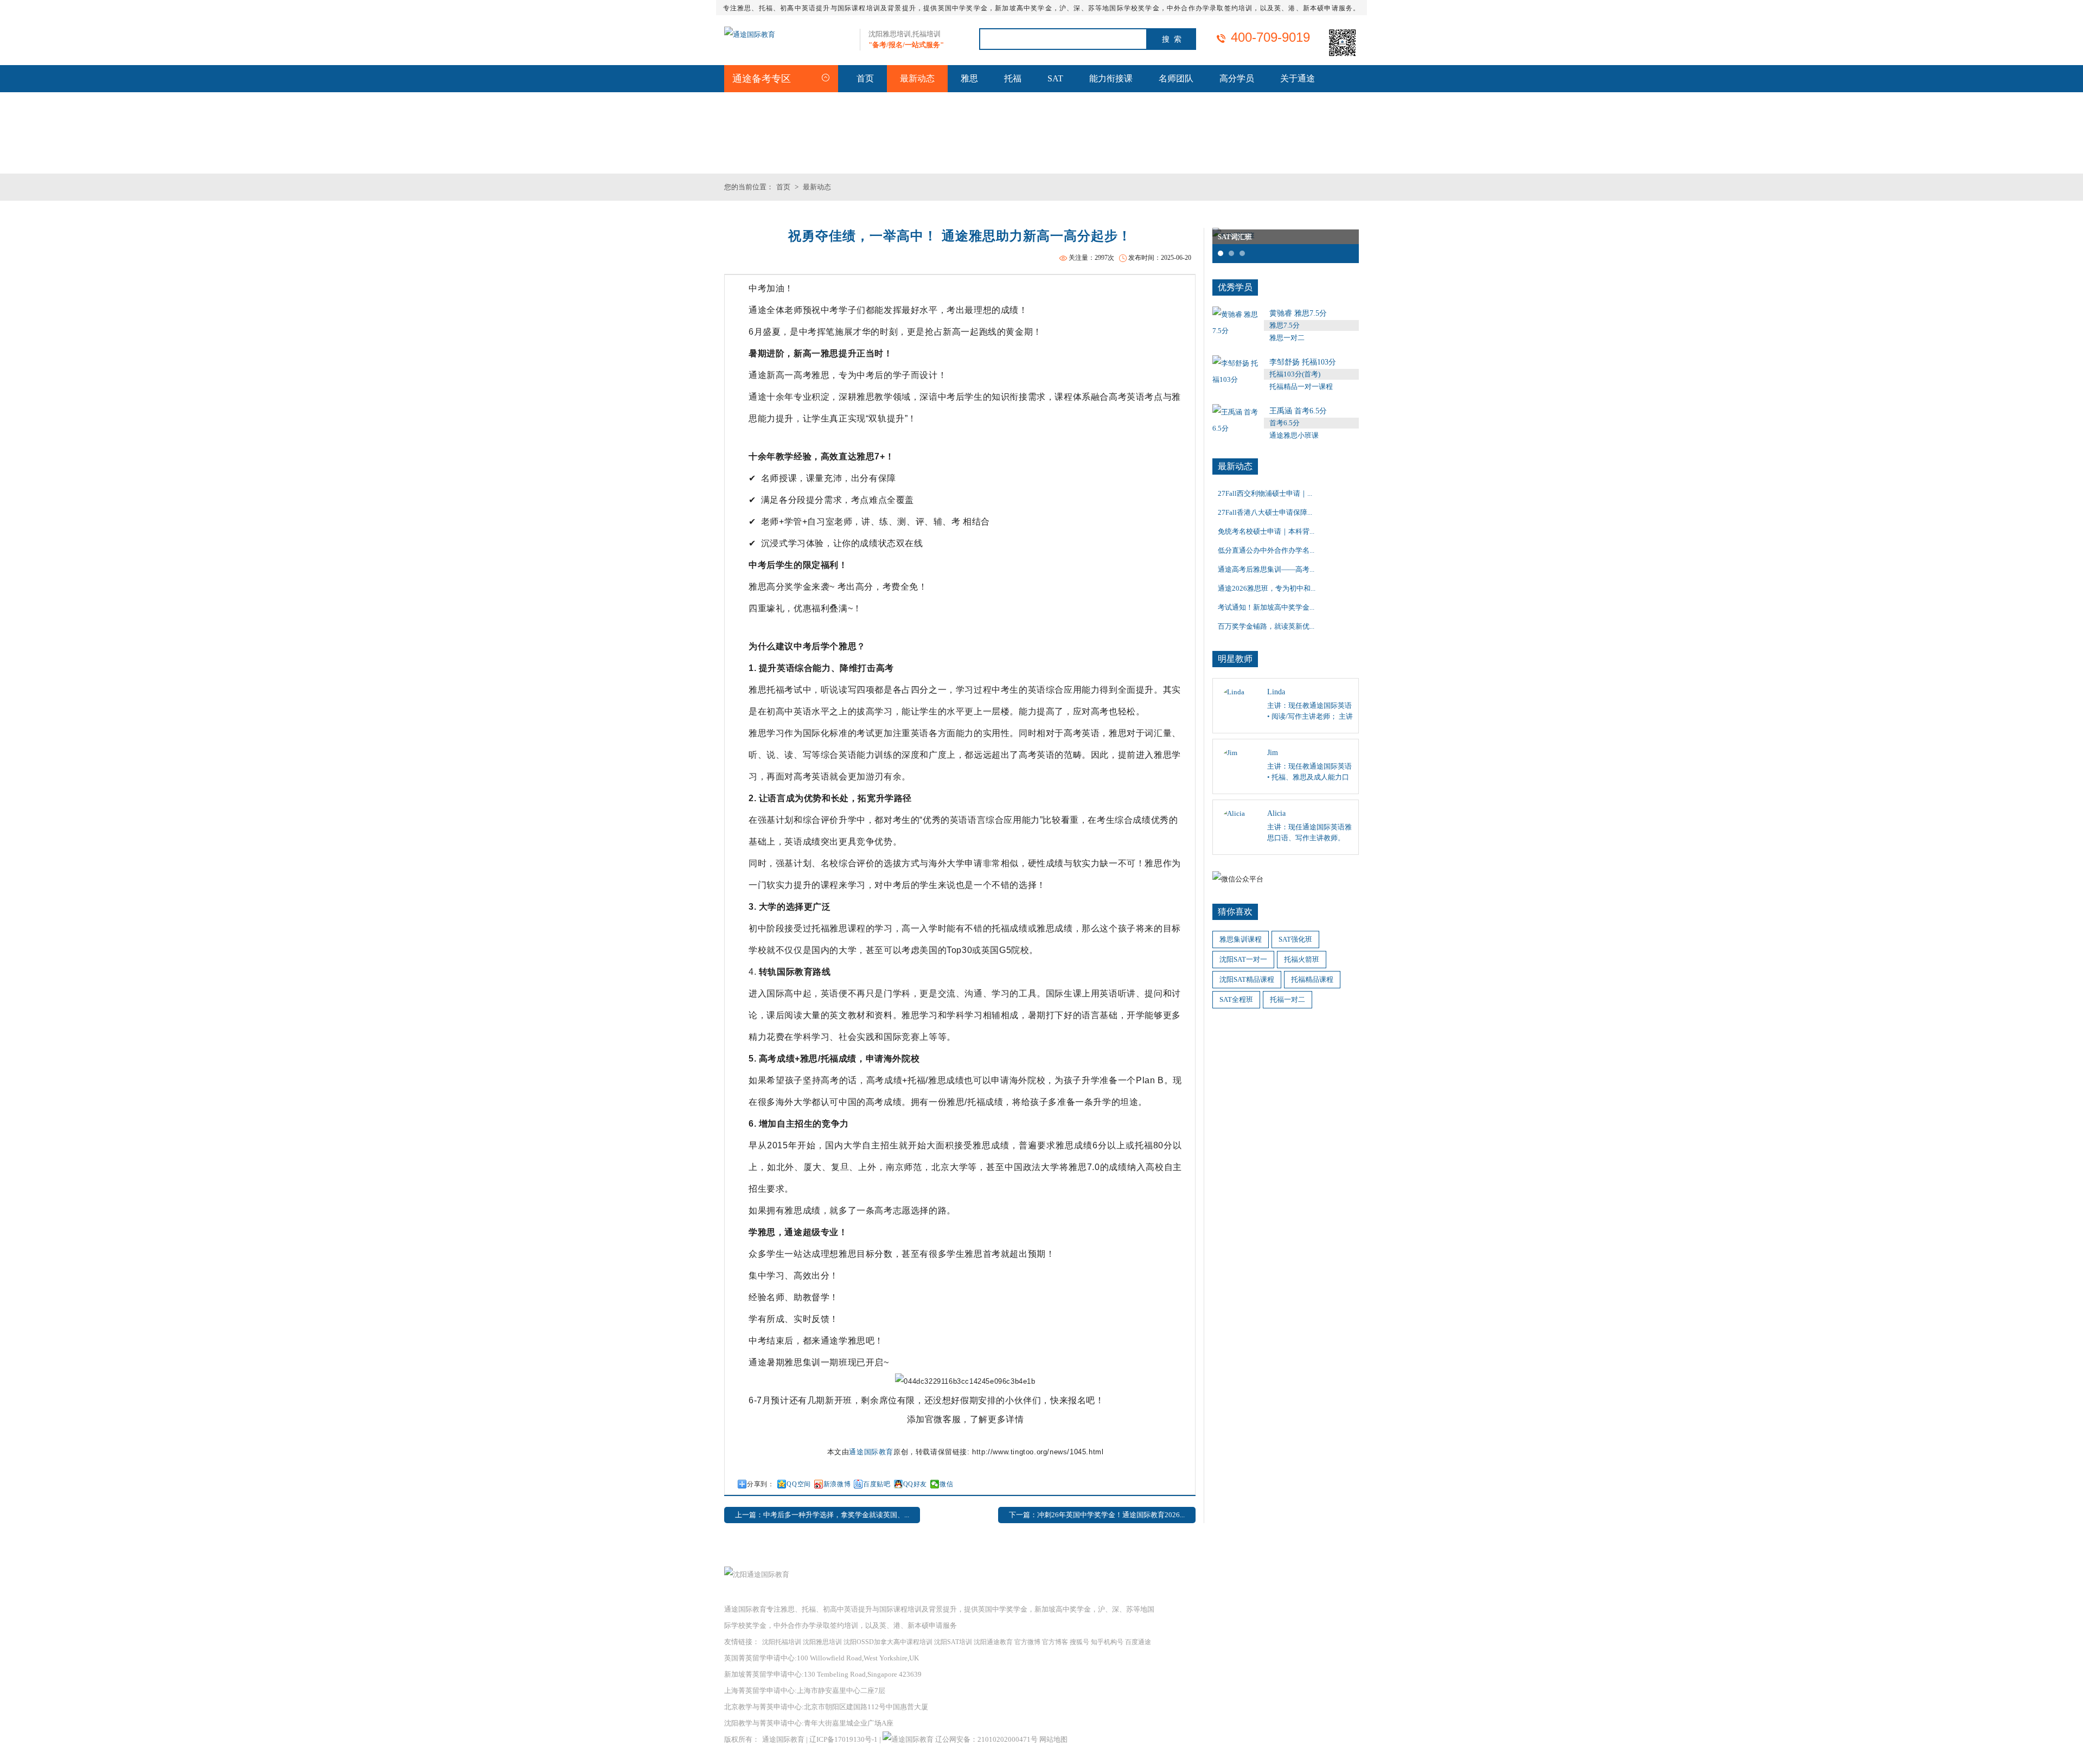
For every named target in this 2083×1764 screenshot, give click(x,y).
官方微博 (1027, 1642)
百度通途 (1138, 1642)
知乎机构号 (1107, 1642)
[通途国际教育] (750, 34)
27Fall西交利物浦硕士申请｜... (1265, 493)
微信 (946, 1484)
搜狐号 (1079, 1642)
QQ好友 (915, 1484)
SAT (1055, 78)
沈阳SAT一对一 (1243, 959)
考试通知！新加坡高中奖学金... (1266, 607)
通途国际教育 (871, 1452)
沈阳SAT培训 (953, 1642)
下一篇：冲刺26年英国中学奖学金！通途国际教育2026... (1097, 1515)
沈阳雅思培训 (822, 1642)
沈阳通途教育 (993, 1642)
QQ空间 (798, 1484)
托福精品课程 (1312, 979)
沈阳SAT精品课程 (1247, 979)
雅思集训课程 (1241, 939)
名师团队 (1176, 78)
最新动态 (917, 78)
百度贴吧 (877, 1484)
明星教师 (1235, 659)
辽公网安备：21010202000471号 (987, 1739)
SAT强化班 (1295, 939)
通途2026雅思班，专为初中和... (1267, 588)
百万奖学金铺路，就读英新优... (1266, 626)
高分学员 (1237, 78)
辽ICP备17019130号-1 (844, 1739)
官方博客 (1055, 1642)
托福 (1013, 78)
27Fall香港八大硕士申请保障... (1265, 512)
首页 (865, 78)
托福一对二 (1288, 999)
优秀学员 (1235, 287)
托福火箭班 (1302, 959)
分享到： (761, 1484)
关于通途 (1298, 78)
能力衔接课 (1111, 78)
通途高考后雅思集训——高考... (1266, 569)
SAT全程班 (1236, 999)
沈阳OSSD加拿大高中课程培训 (888, 1642)
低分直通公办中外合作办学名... (1266, 550)
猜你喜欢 (1235, 912)
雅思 (969, 78)
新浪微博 (837, 1484)
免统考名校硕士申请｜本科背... (1266, 531)
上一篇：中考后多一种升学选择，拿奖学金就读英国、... (822, 1515)
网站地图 (1053, 1739)
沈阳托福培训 (782, 1642)
